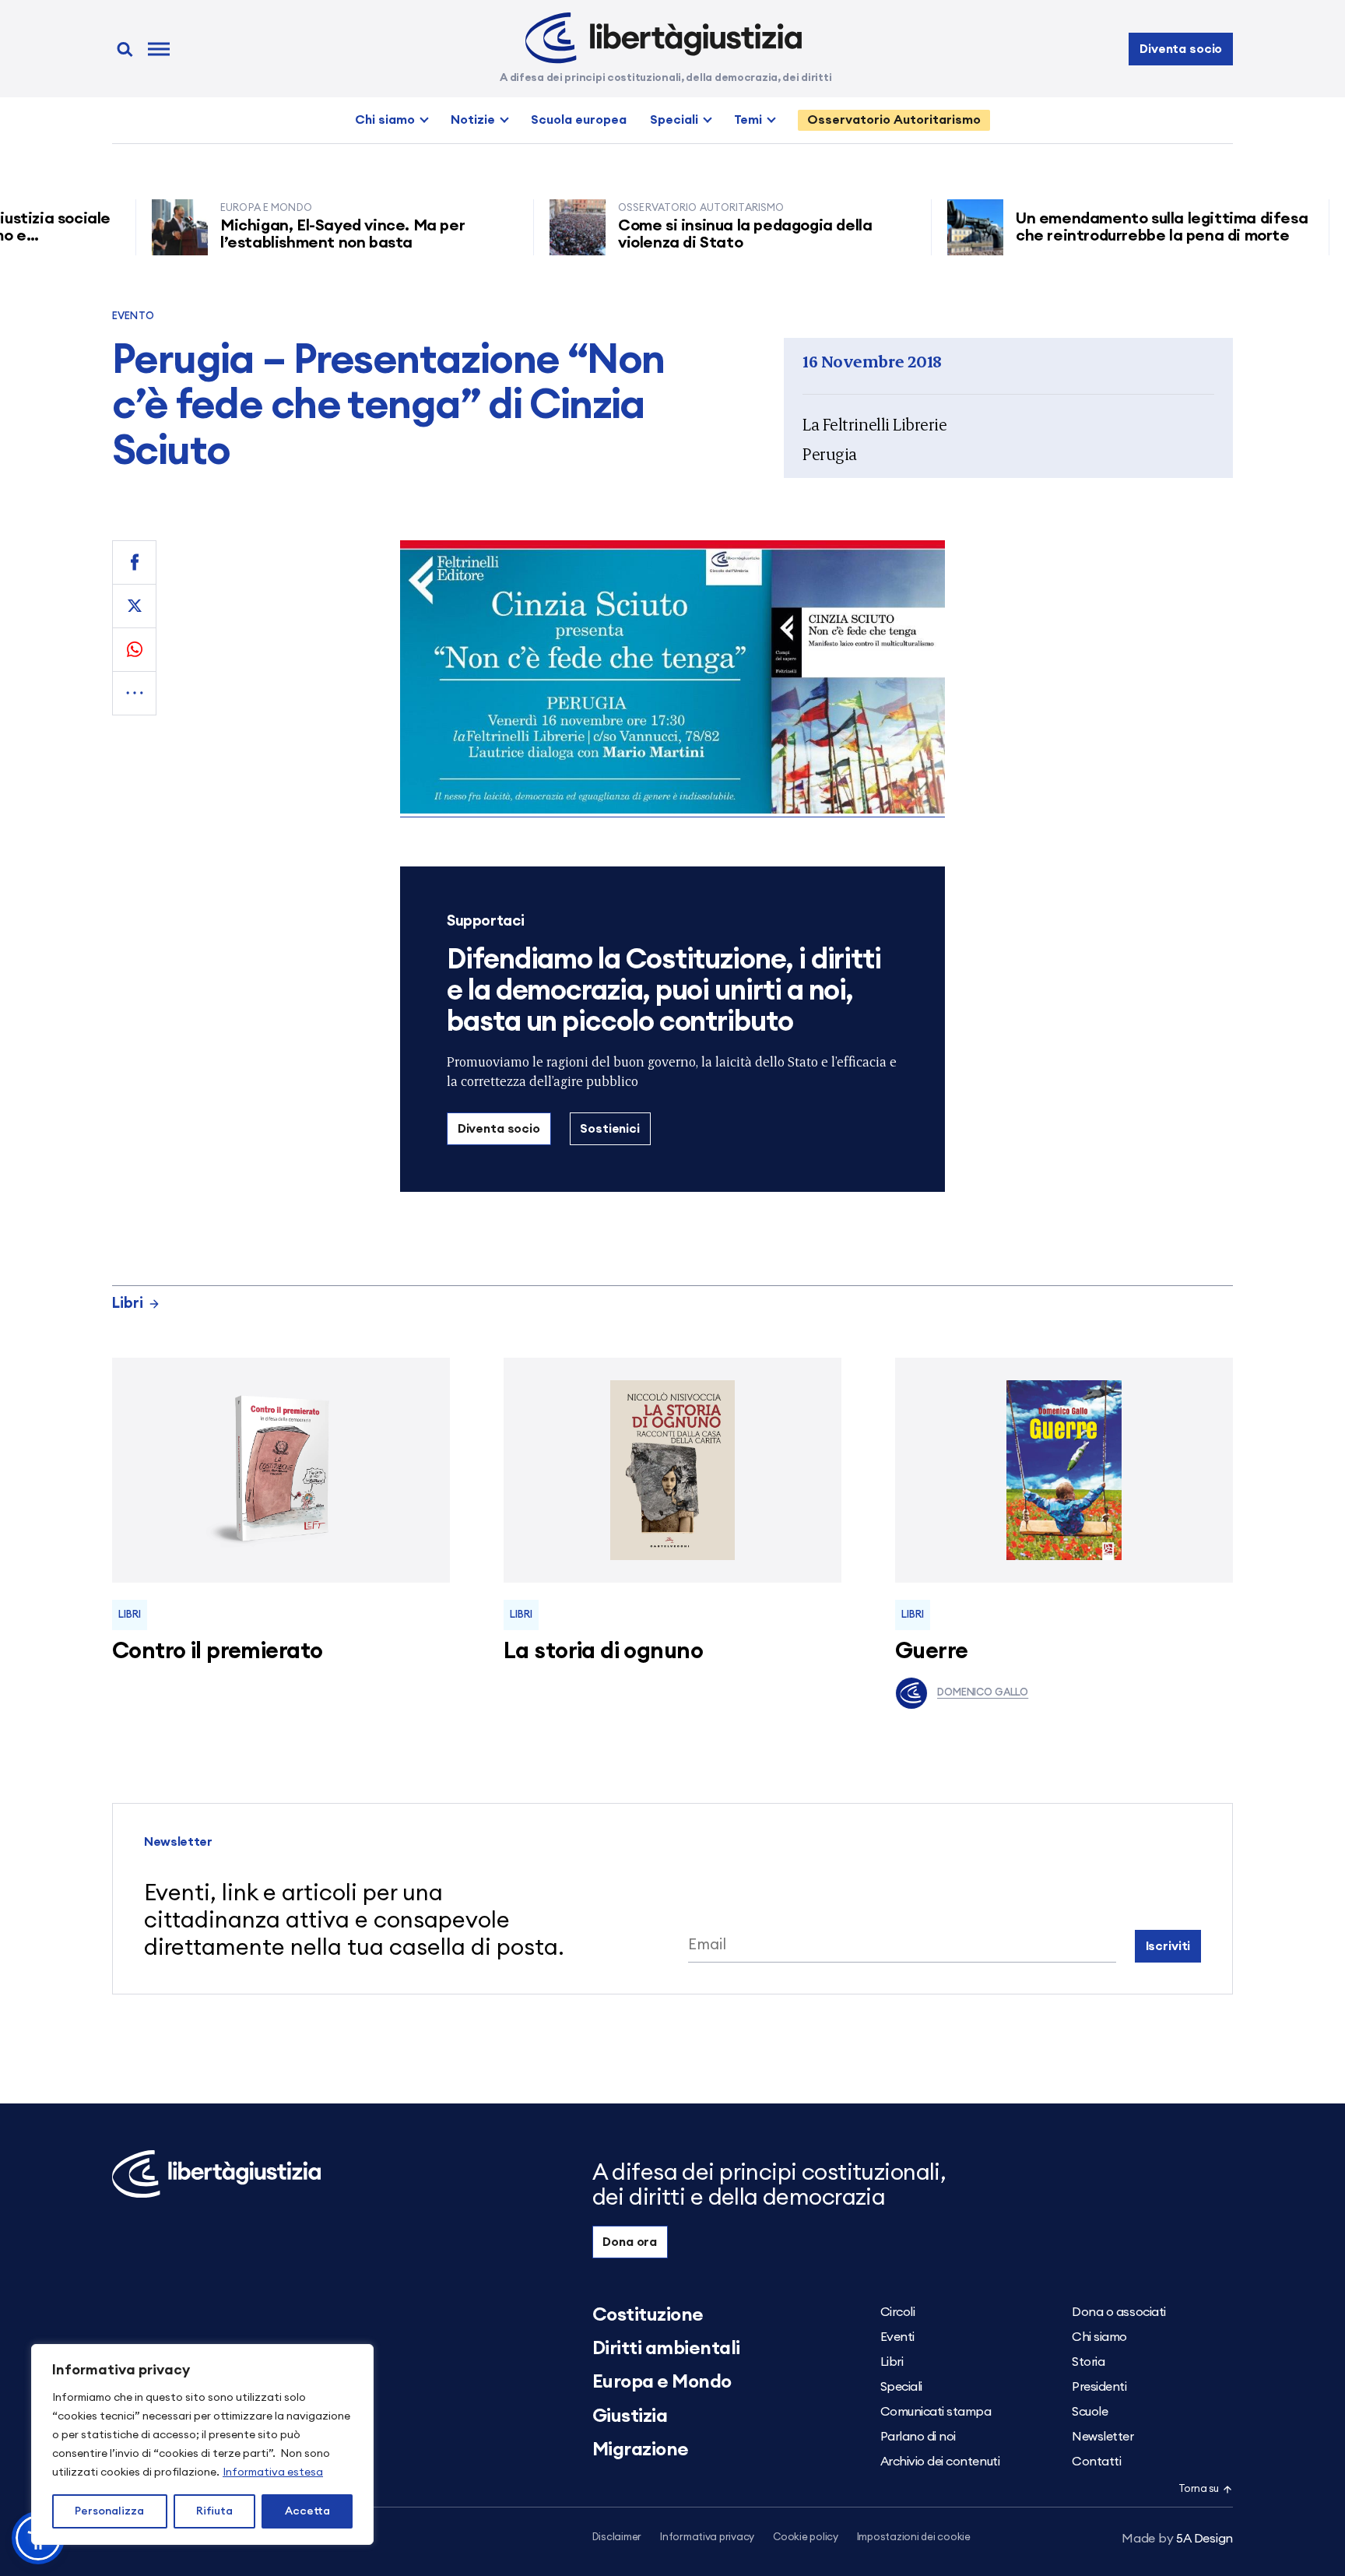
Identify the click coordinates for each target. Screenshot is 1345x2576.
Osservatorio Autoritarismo (894, 120)
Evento (133, 316)
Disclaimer (617, 2537)
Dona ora (630, 2242)
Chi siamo (385, 120)
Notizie (473, 120)
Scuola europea (579, 120)
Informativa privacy (707, 2537)
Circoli (898, 2312)
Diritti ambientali (666, 2349)
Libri (128, 1304)
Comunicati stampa (936, 2412)
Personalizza (109, 2511)
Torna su (1199, 2489)
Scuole (1090, 2412)
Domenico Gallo (983, 1693)
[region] (202, 2444)
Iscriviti (1168, 1946)
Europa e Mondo (662, 2382)
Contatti (1096, 2462)
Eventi (897, 2337)
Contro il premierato (217, 1652)
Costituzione (648, 2315)
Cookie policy (806, 2537)
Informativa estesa (273, 2472)
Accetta (307, 2511)
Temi (748, 120)
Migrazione (641, 2450)
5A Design (1177, 2539)
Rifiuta (214, 2511)
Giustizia (630, 2416)
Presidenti (1099, 2387)
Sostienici (609, 1129)
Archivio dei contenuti (940, 2462)
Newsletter (1103, 2437)
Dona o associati (1118, 2312)
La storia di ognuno (603, 1652)
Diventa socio (1181, 49)
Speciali (674, 120)
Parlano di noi (918, 2437)
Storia (1088, 2362)
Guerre (932, 1652)
